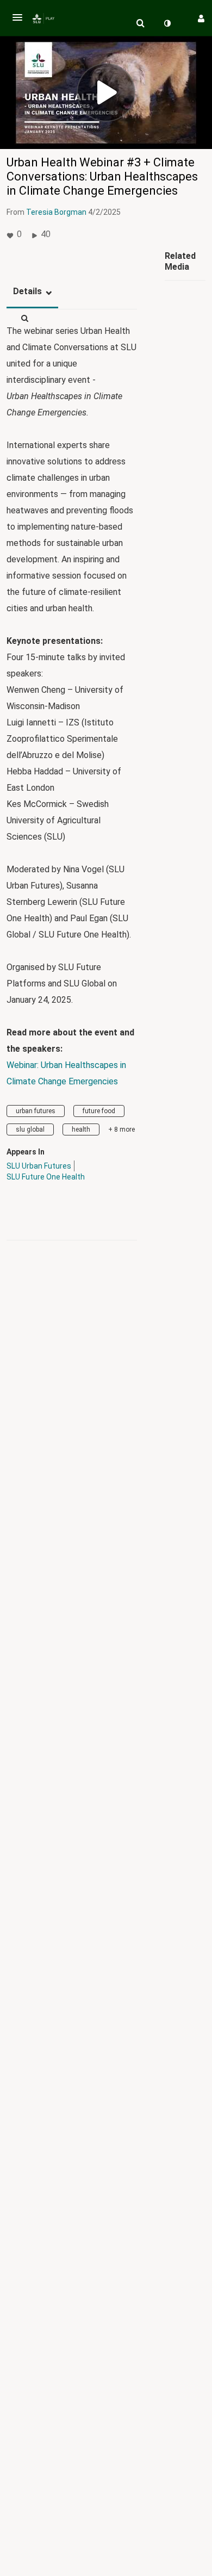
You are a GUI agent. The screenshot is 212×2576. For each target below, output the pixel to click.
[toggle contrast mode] (167, 23)
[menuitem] (140, 23)
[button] (17, 17)
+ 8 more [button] (121, 1129)
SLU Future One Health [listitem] (46, 1177)
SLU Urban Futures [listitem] (39, 1166)
